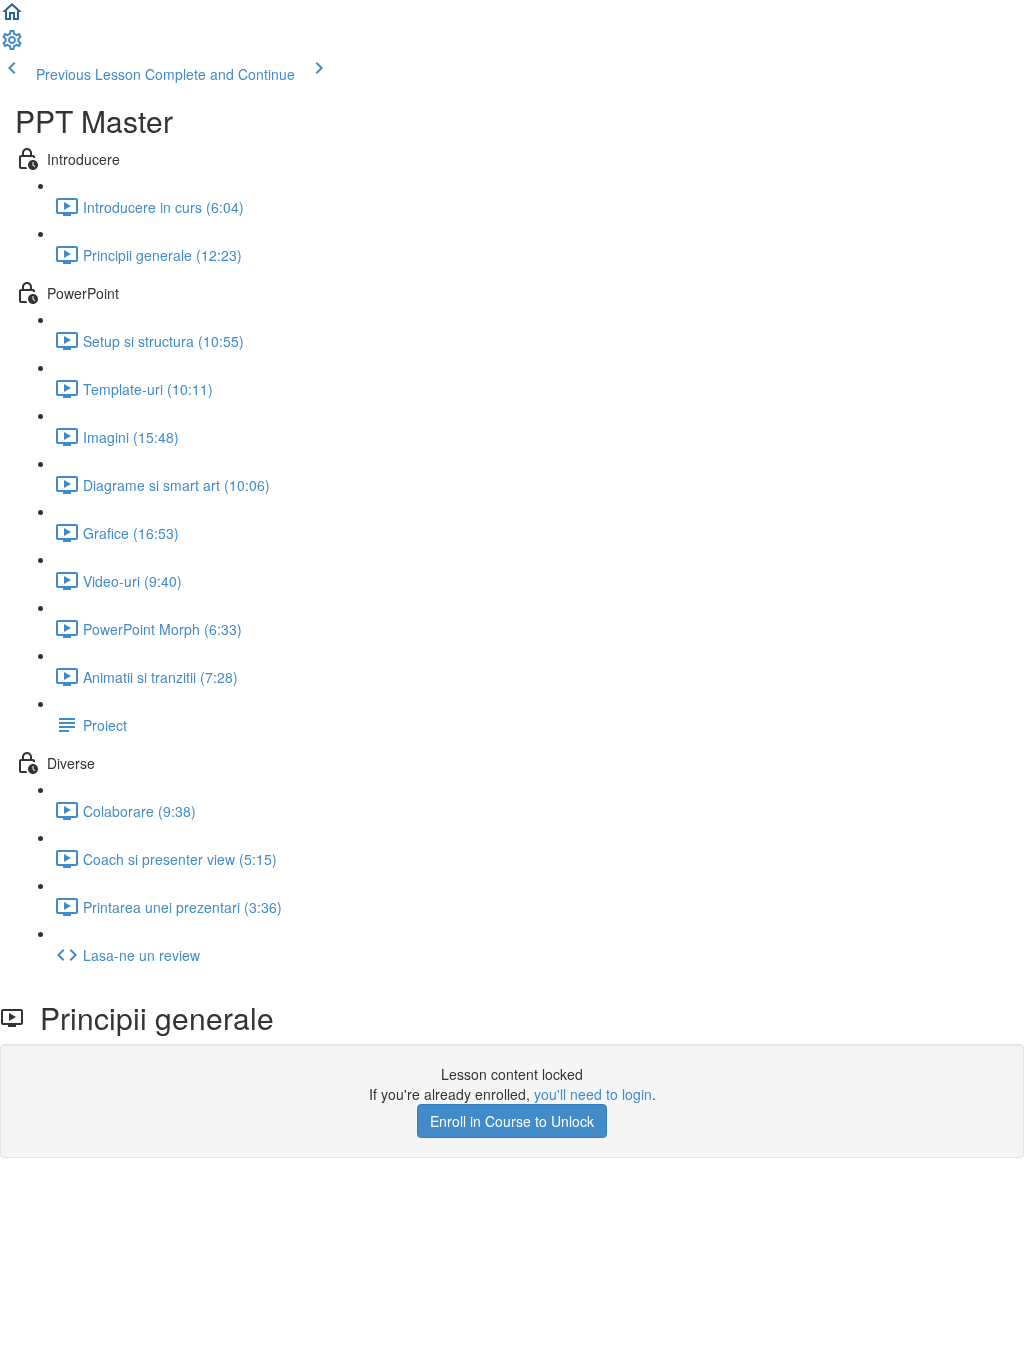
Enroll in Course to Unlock (512, 1121)
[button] (12, 18)
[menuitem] (12, 46)
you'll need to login (593, 1094)
